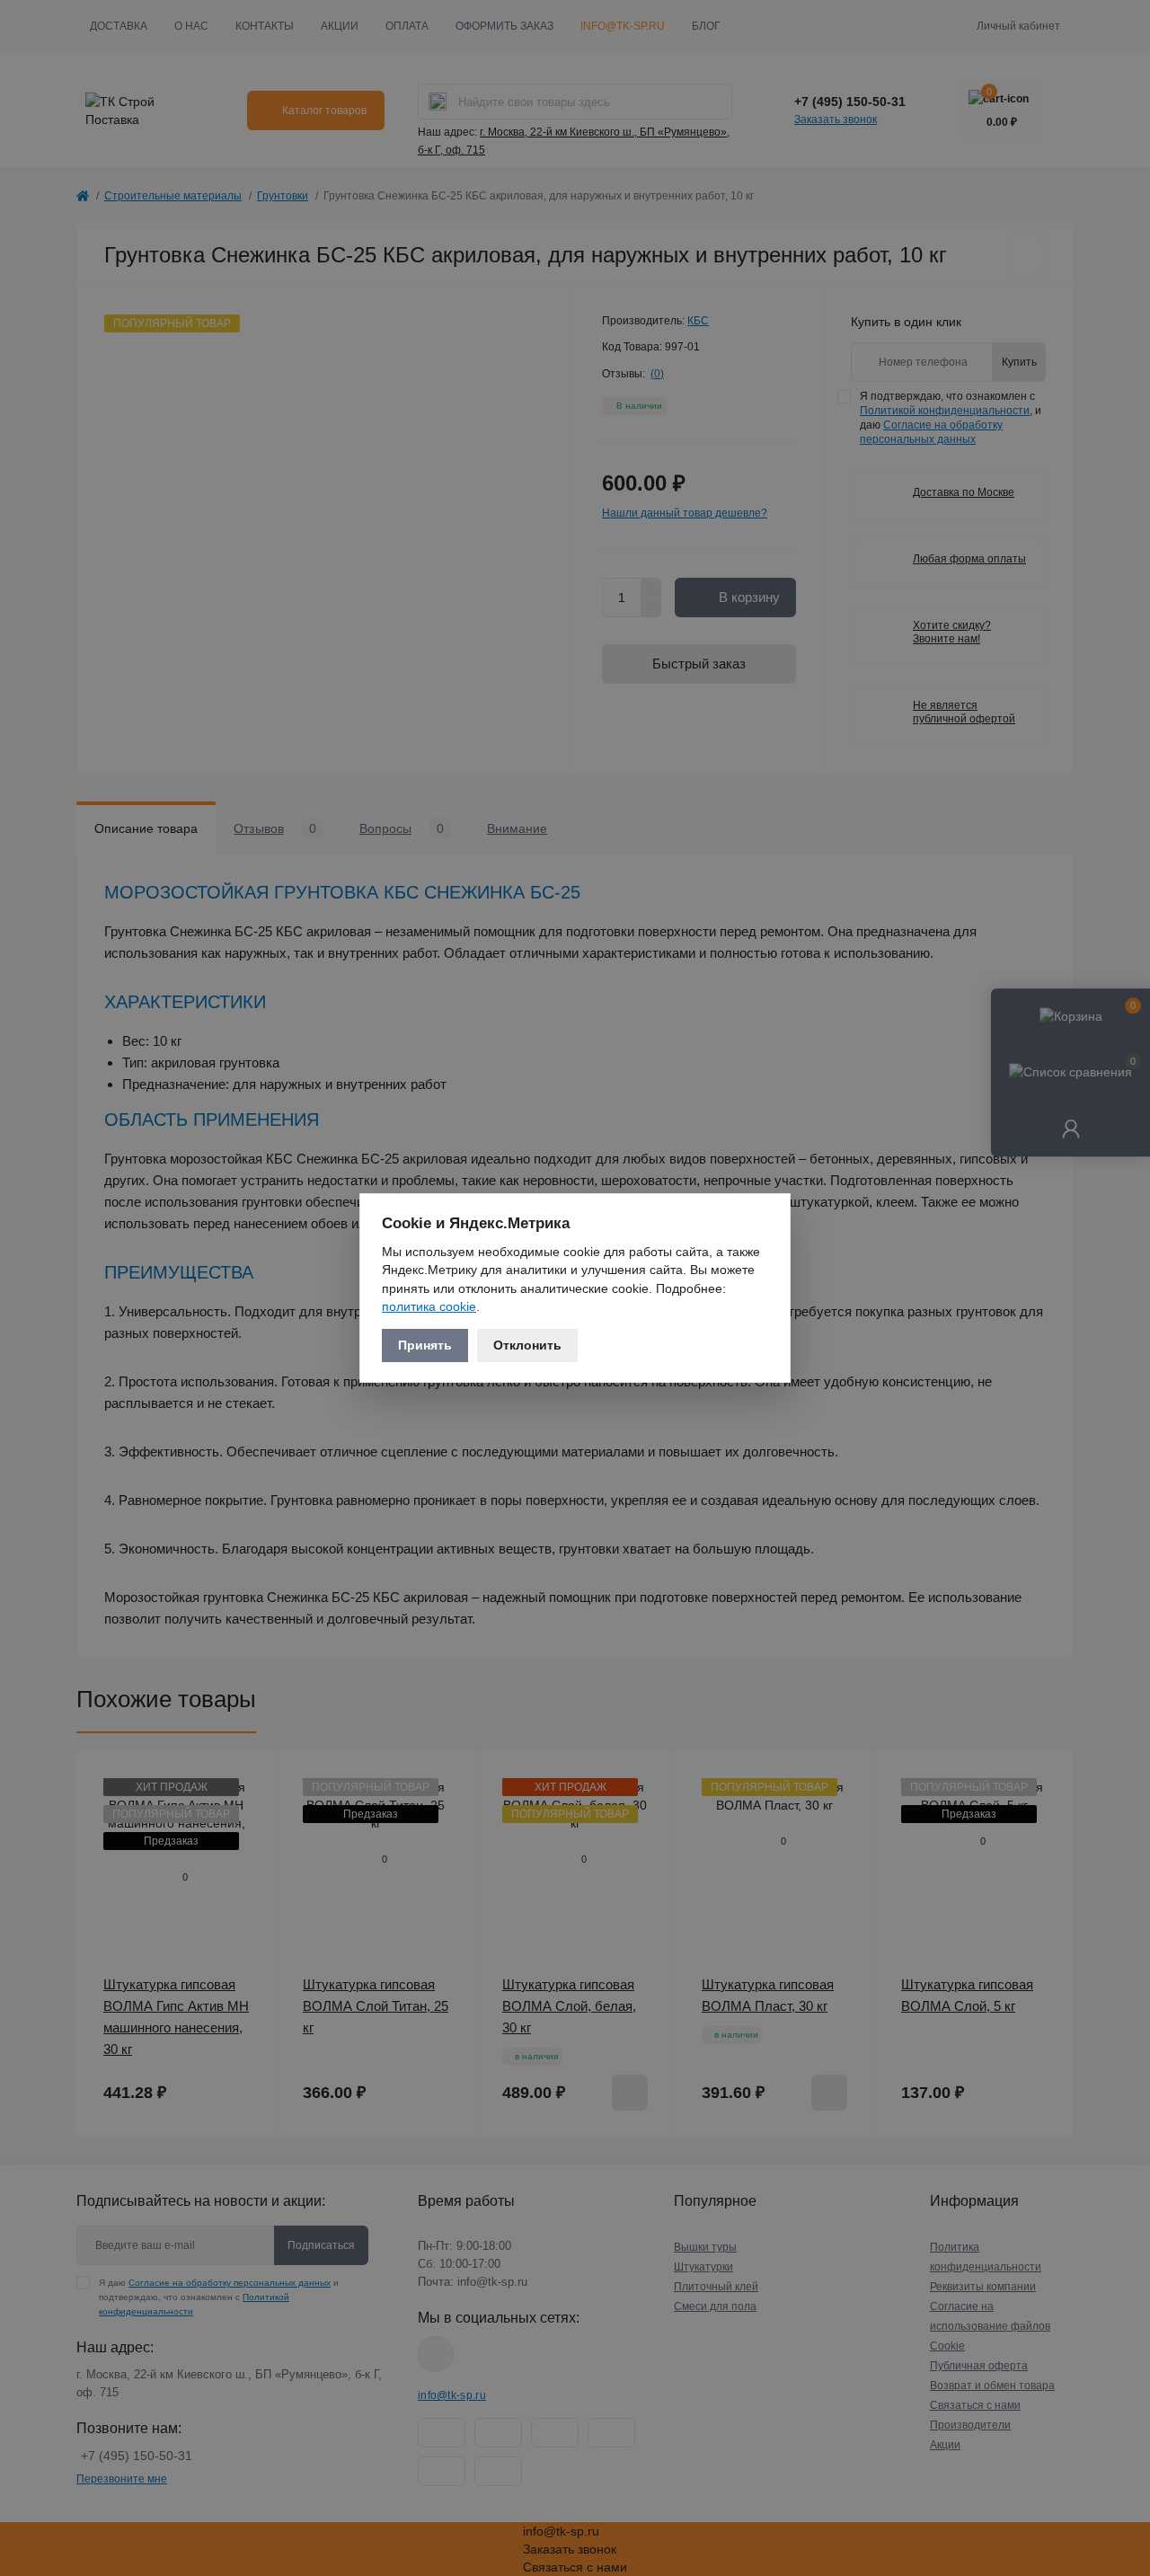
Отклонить (527, 1345)
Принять (425, 1345)
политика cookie (429, 1306)
